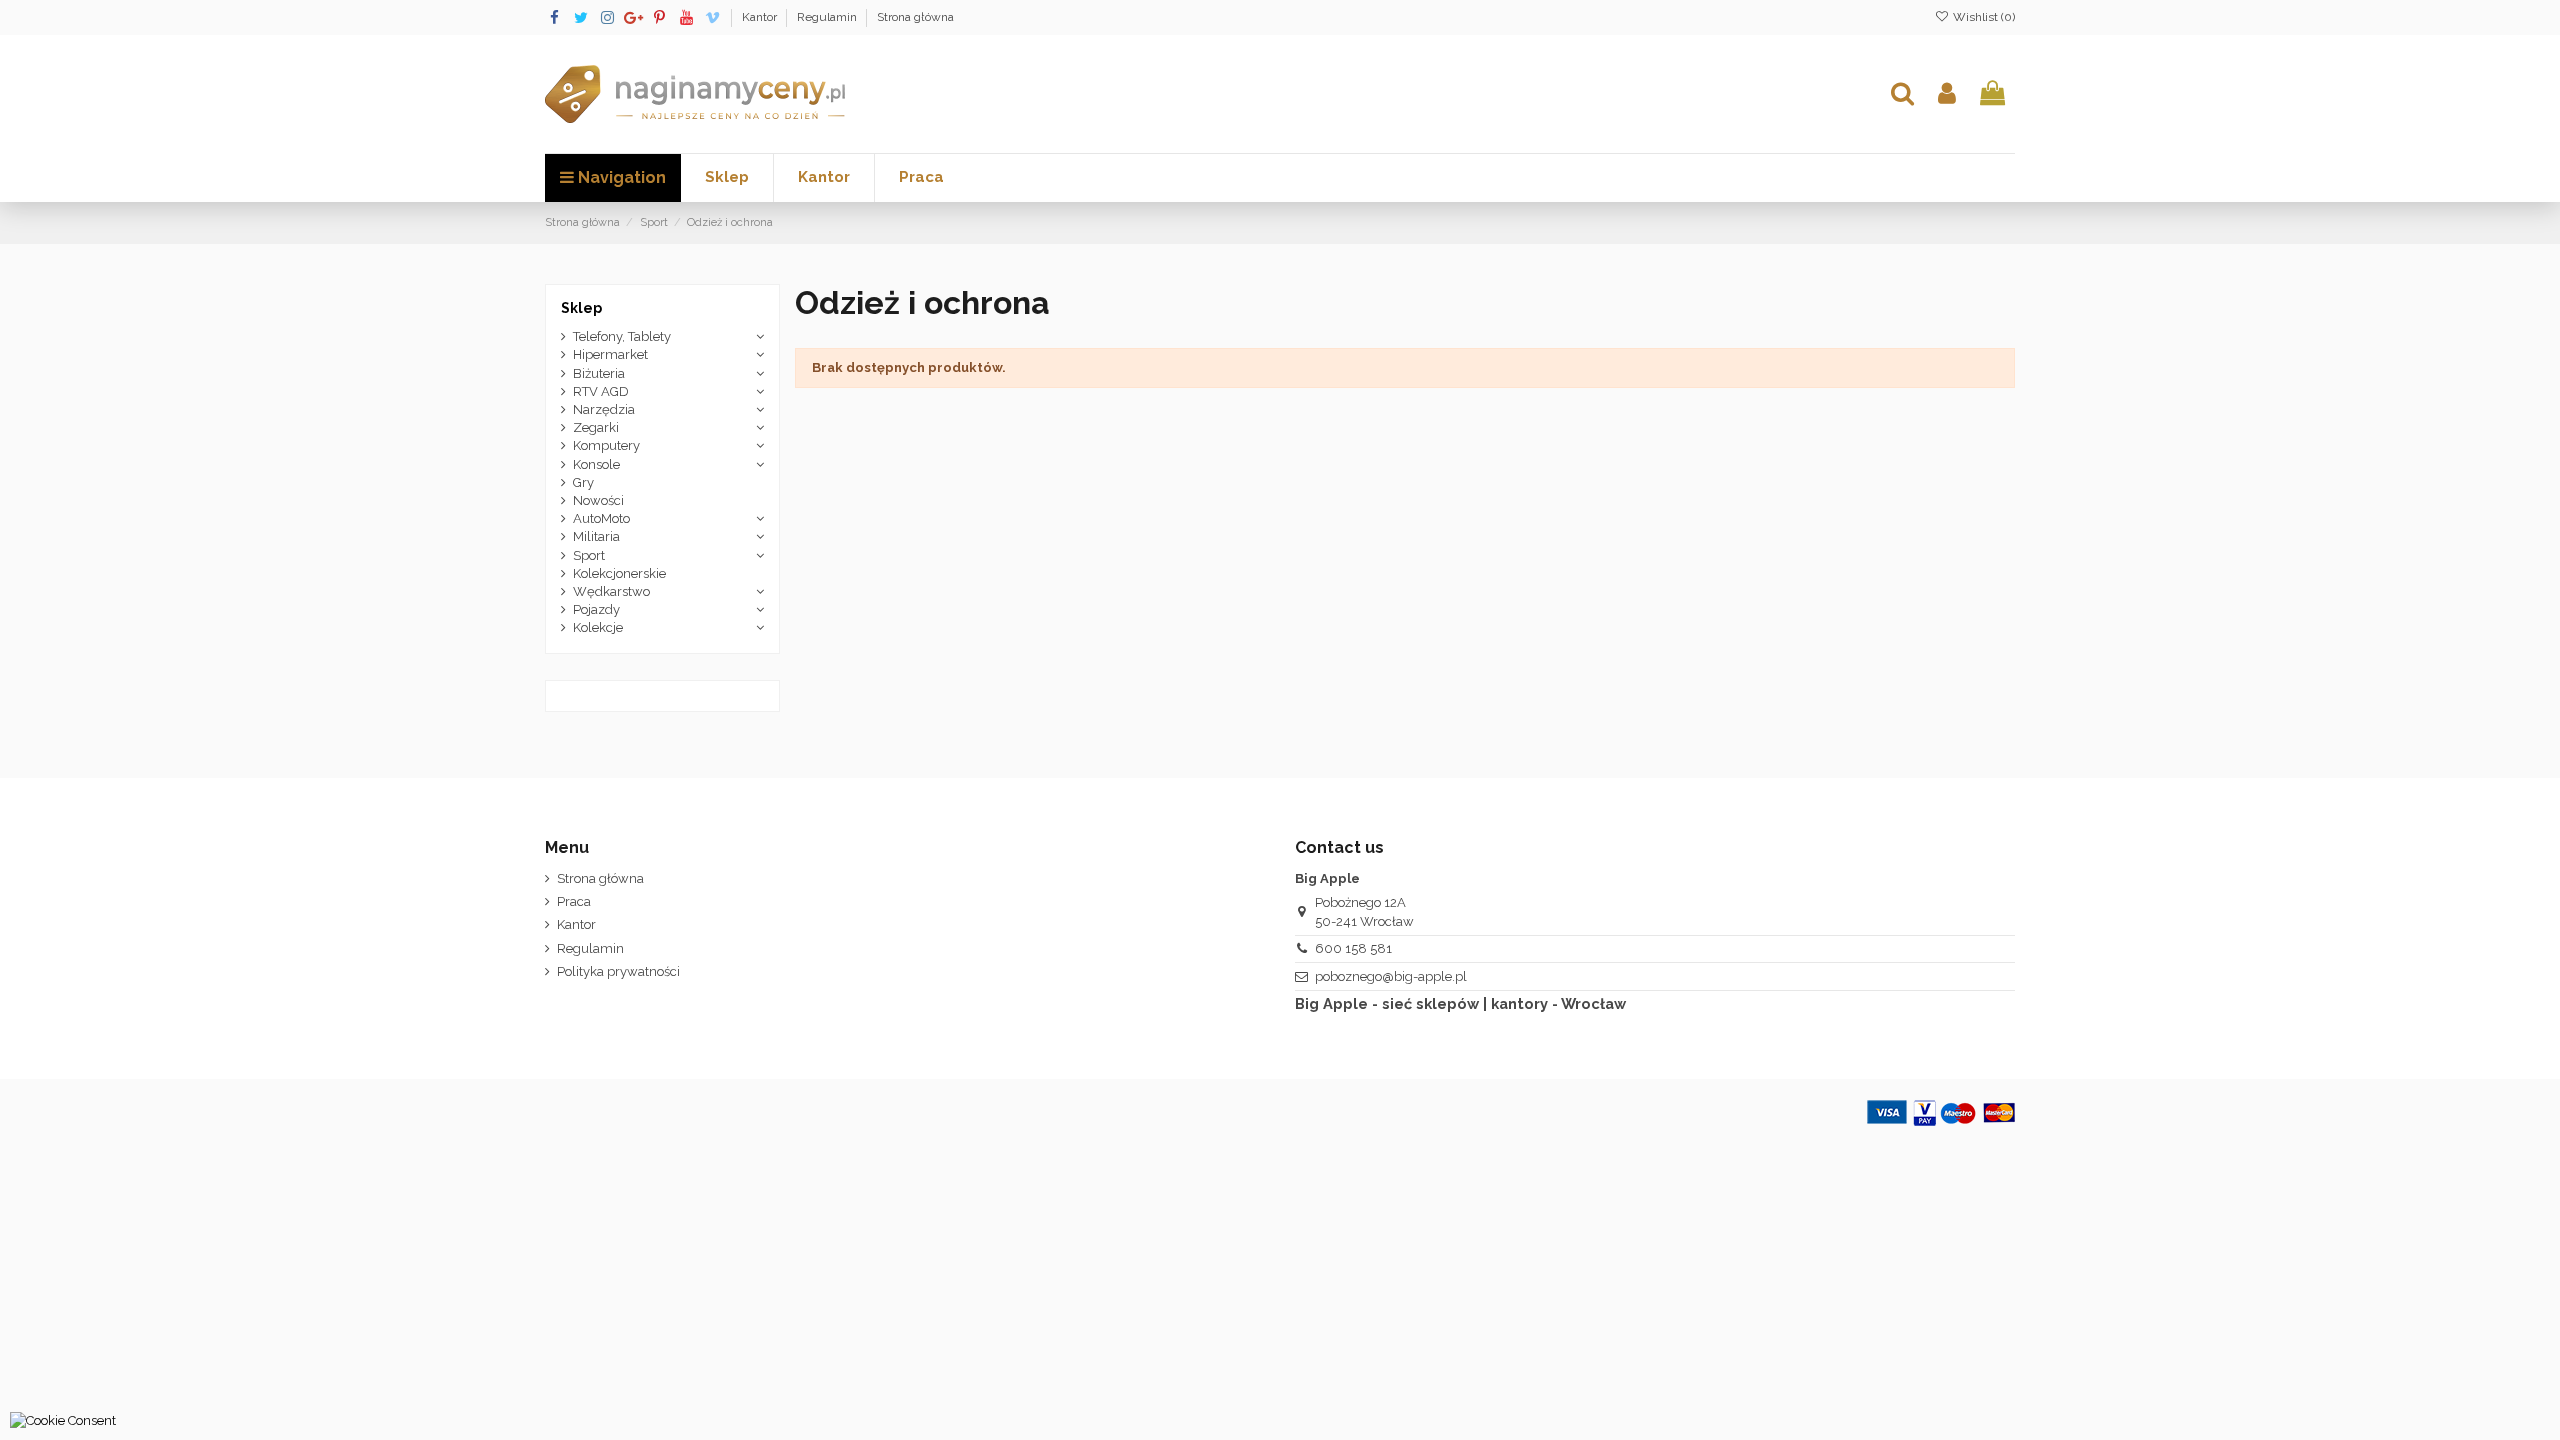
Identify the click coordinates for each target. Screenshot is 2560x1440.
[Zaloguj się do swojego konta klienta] (1947, 94)
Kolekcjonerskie (619, 573)
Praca (574, 901)
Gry (583, 482)
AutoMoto (601, 518)
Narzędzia (604, 409)
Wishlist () (1982, 17)
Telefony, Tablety (622, 336)
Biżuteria (599, 373)
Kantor (761, 17)
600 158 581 (1353, 948)
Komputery (606, 445)
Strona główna (915, 17)
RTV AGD (601, 391)
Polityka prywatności (618, 971)
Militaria (596, 536)
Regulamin (828, 17)
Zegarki (596, 427)
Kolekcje (598, 627)
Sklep (581, 308)
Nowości (598, 500)
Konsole (596, 464)
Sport (589, 555)
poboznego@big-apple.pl (1391, 976)
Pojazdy (596, 609)
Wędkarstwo (611, 591)
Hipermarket (610, 354)
